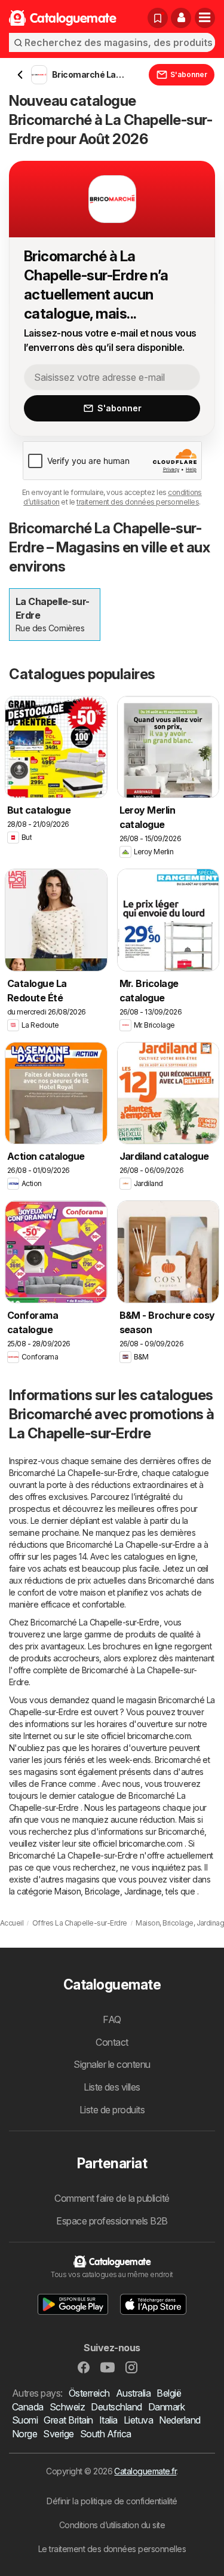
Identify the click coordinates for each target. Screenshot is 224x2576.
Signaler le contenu (112, 2064)
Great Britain (68, 2420)
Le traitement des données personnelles (112, 2549)
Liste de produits (112, 2110)
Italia (108, 2420)
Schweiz (67, 2407)
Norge (24, 2434)
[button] (181, 18)
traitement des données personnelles (138, 502)
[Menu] (205, 18)
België (169, 2393)
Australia (133, 2393)
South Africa (106, 2434)
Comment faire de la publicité (112, 2198)
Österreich (89, 2393)
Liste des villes (112, 2087)
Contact (112, 2042)
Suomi (25, 2420)
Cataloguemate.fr (145, 2471)
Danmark (166, 2407)
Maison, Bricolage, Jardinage (108, 1891)
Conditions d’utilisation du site (112, 2525)
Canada (28, 2407)
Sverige (58, 2434)
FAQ (112, 2019)
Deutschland (116, 2407)
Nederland (179, 2420)
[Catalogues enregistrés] (158, 18)
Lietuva (138, 2420)
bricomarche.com (159, 1736)
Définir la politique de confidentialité (112, 2501)
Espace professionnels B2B (112, 2221)
